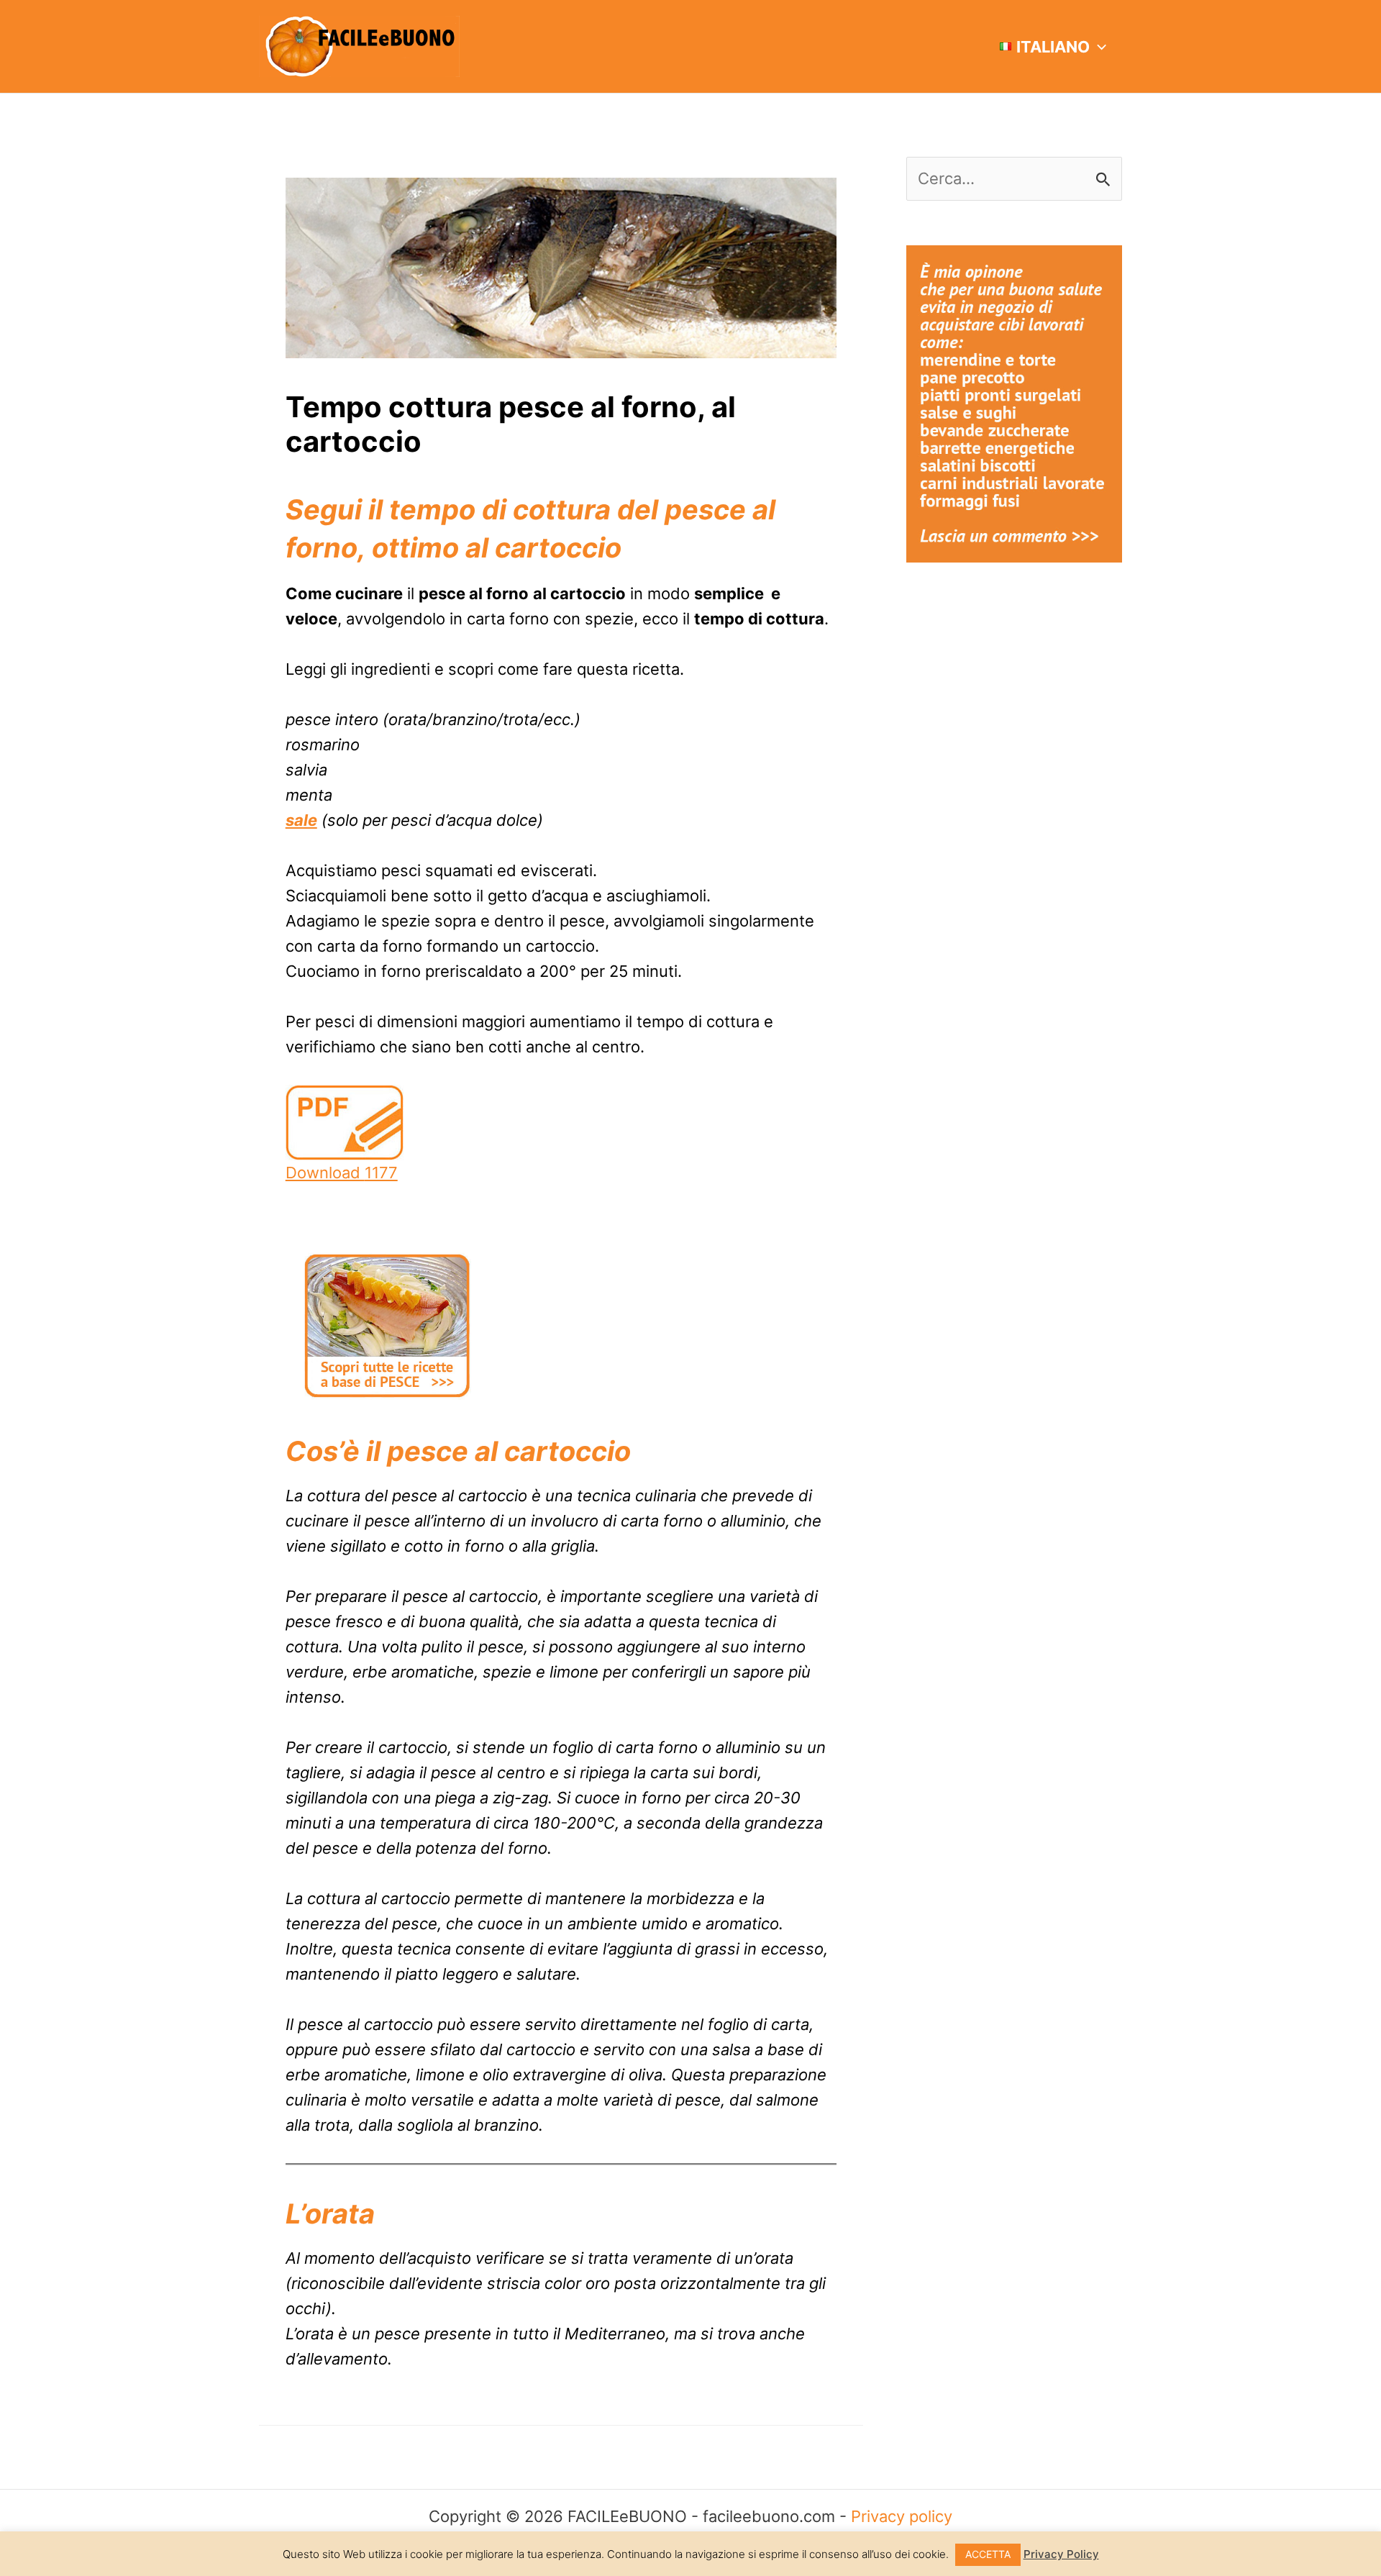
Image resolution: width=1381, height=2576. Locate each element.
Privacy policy (902, 2516)
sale (301, 820)
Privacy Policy (1061, 2554)
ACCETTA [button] (988, 2554)
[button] (1098, 47)
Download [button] (342, 1173)
